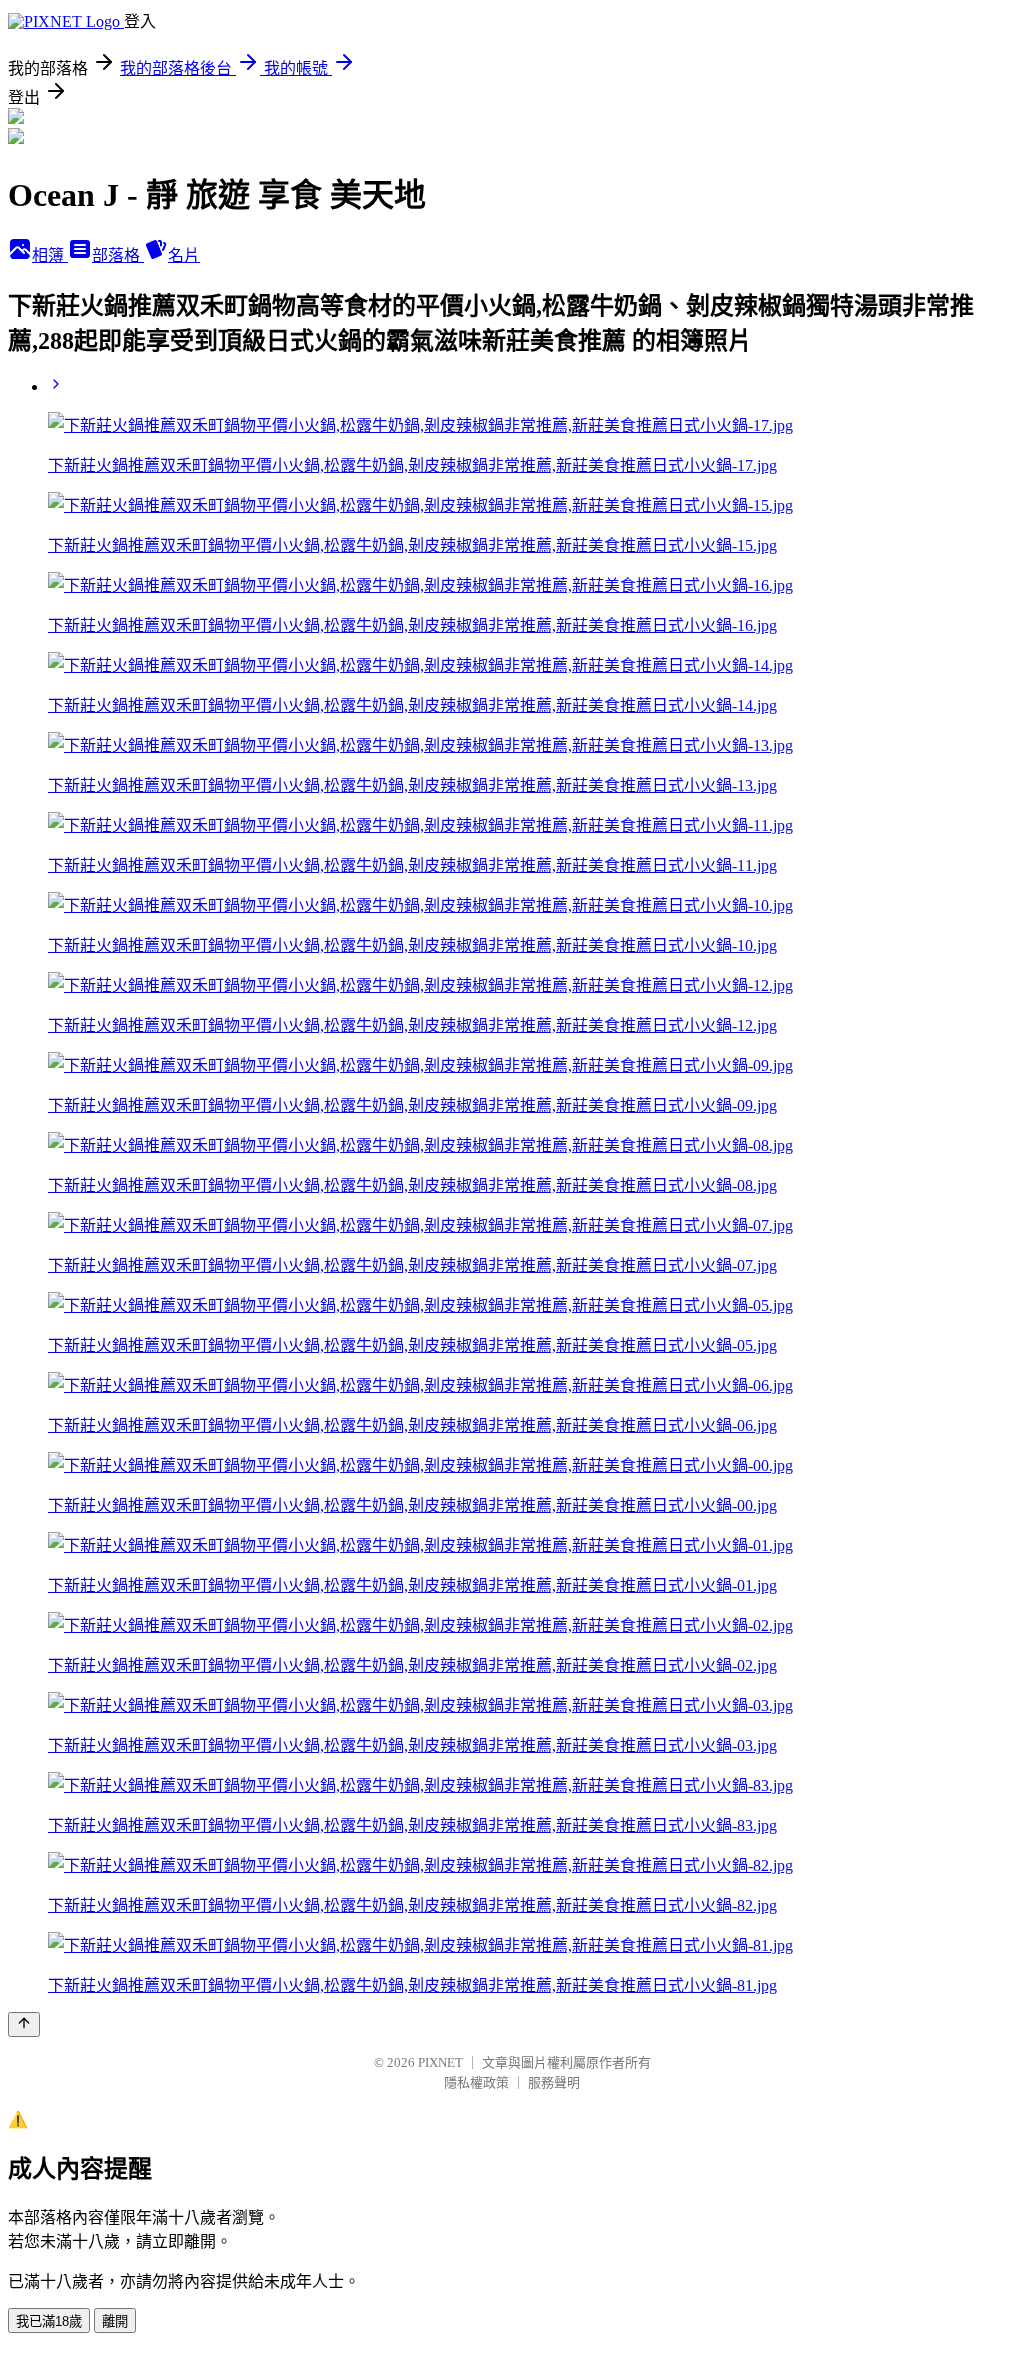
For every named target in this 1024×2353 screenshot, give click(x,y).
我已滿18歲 (49, 2321)
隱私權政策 (476, 2082)
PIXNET (440, 2062)
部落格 (118, 255)
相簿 (50, 255)
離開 (115, 2321)
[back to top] (24, 2024)
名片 (184, 255)
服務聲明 (554, 2082)
